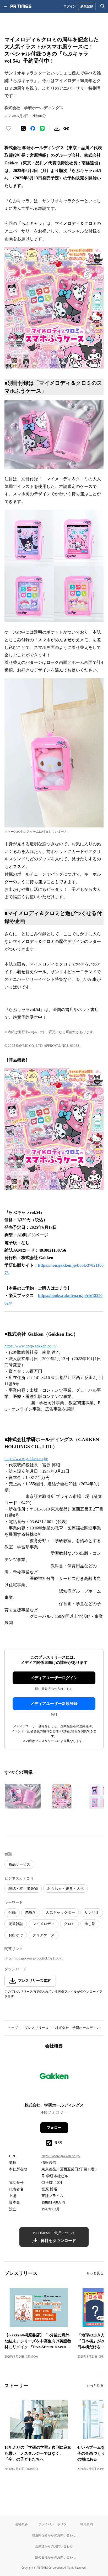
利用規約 (87, 2524)
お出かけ (16, 1935)
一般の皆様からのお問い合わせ (54, 2557)
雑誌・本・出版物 (23, 1889)
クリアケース (44, 1935)
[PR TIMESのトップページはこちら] (21, 6)
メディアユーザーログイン (54, 1678)
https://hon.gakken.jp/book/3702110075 (34, 1958)
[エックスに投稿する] (23, 128)
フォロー (54, 2128)
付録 (12, 1913)
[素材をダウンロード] (57, 128)
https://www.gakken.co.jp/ (26, 1459)
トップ (13, 2028)
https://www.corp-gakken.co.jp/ (31, 1346)
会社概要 (21, 2524)
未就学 (31, 1913)
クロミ (69, 1924)
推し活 (90, 1924)
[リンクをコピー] (66, 128)
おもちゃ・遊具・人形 (66, 1889)
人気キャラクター (60, 1913)
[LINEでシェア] (42, 128)
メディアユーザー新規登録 (54, 1704)
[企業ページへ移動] (54, 2077)
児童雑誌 (16, 1924)
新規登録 (87, 6)
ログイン (70, 6)
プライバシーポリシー (54, 2524)
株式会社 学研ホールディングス (81, 2028)
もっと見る (95, 2273)
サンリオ (92, 1913)
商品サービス (19, 1864)
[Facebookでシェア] (33, 128)
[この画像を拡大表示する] (23, 1796)
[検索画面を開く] (103, 6)
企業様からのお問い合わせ (54, 2546)
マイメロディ (44, 1924)
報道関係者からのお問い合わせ (54, 2535)
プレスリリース (37, 2028)
